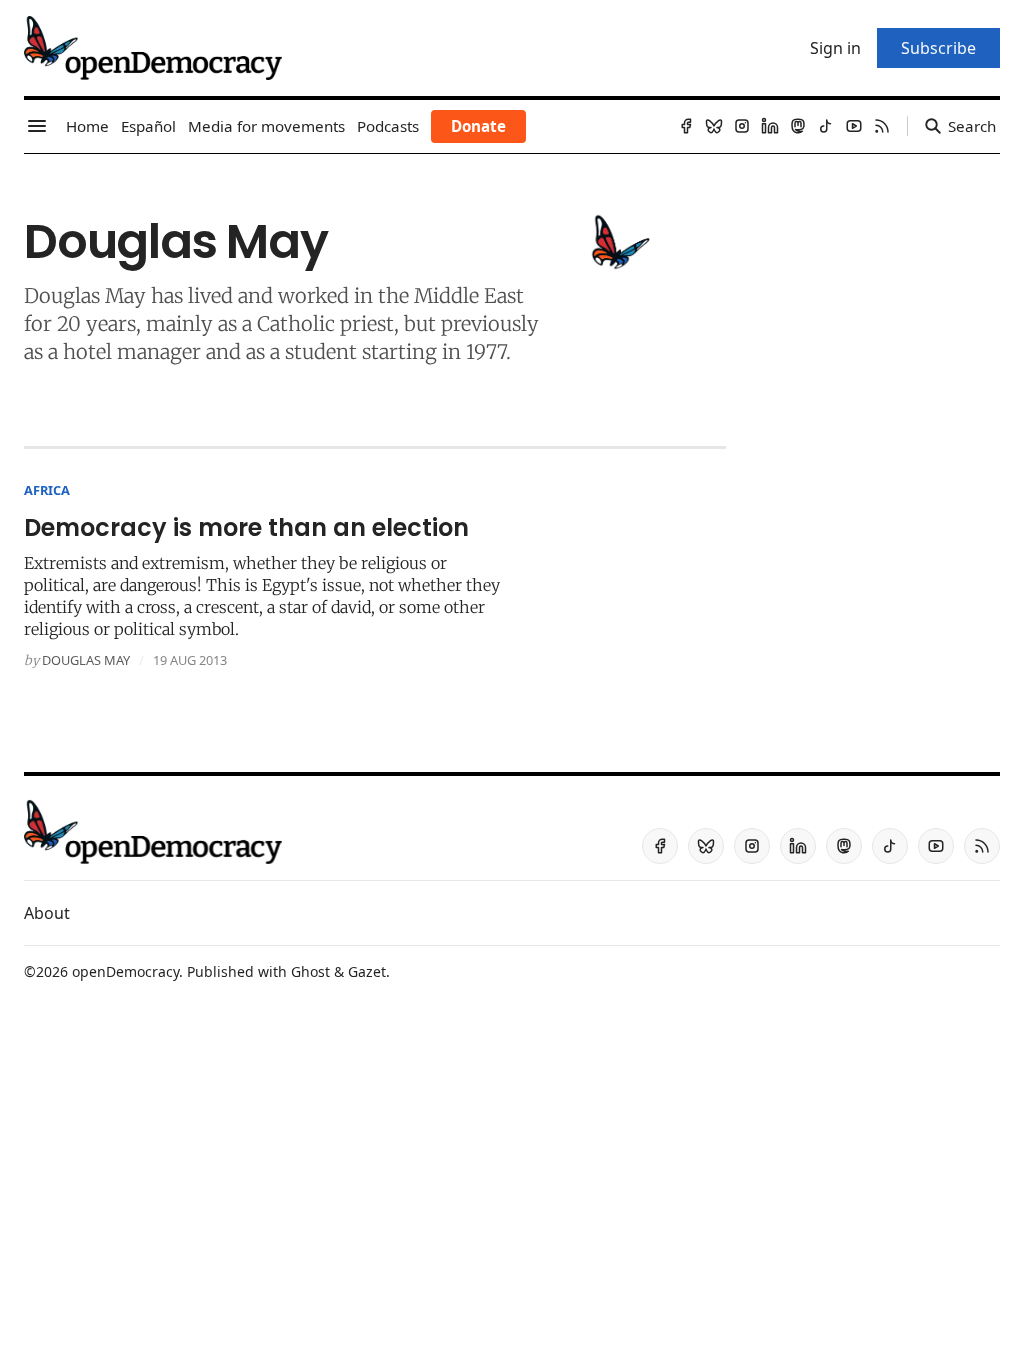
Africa (47, 490)
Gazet (367, 971)
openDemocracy (125, 971)
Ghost (310, 971)
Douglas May (86, 660)
